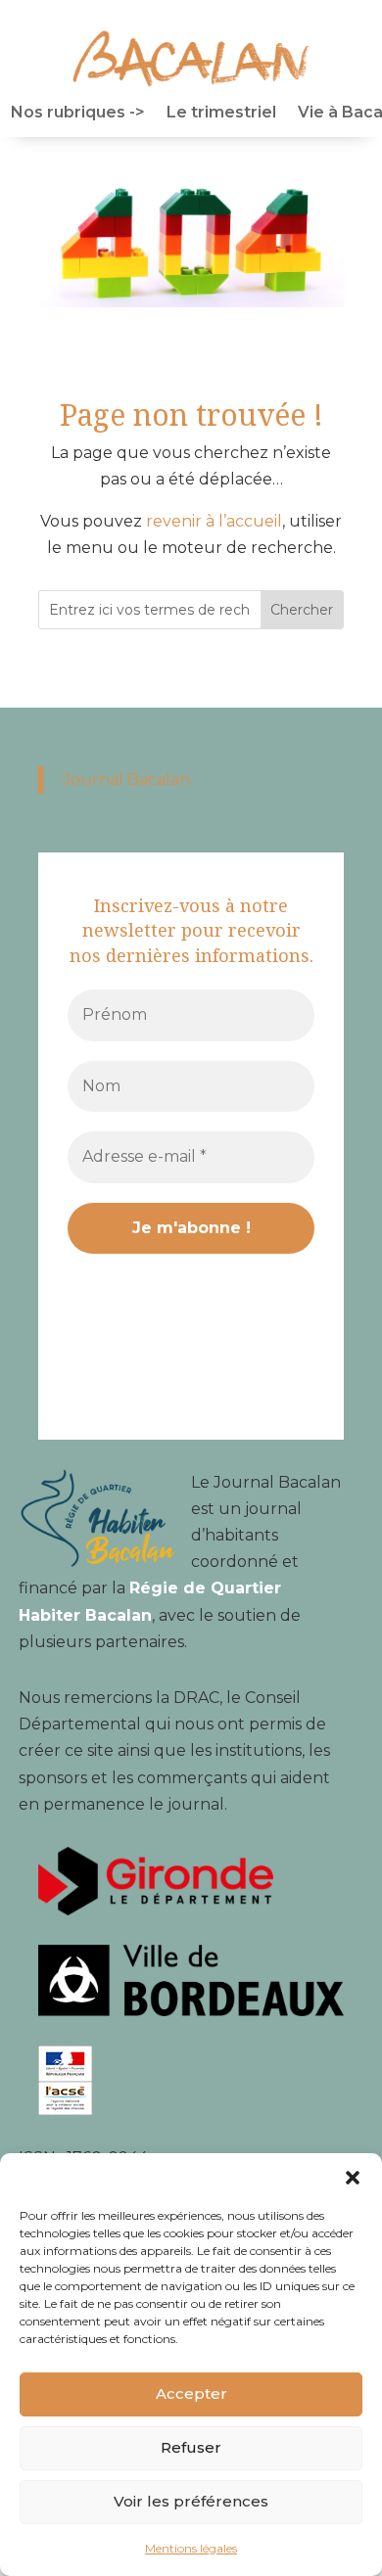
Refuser (191, 2447)
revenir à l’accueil (214, 521)
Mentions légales (191, 2548)
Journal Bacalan (126, 780)
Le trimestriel (221, 114)
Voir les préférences (191, 2501)
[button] (353, 2178)
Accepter (191, 2393)
